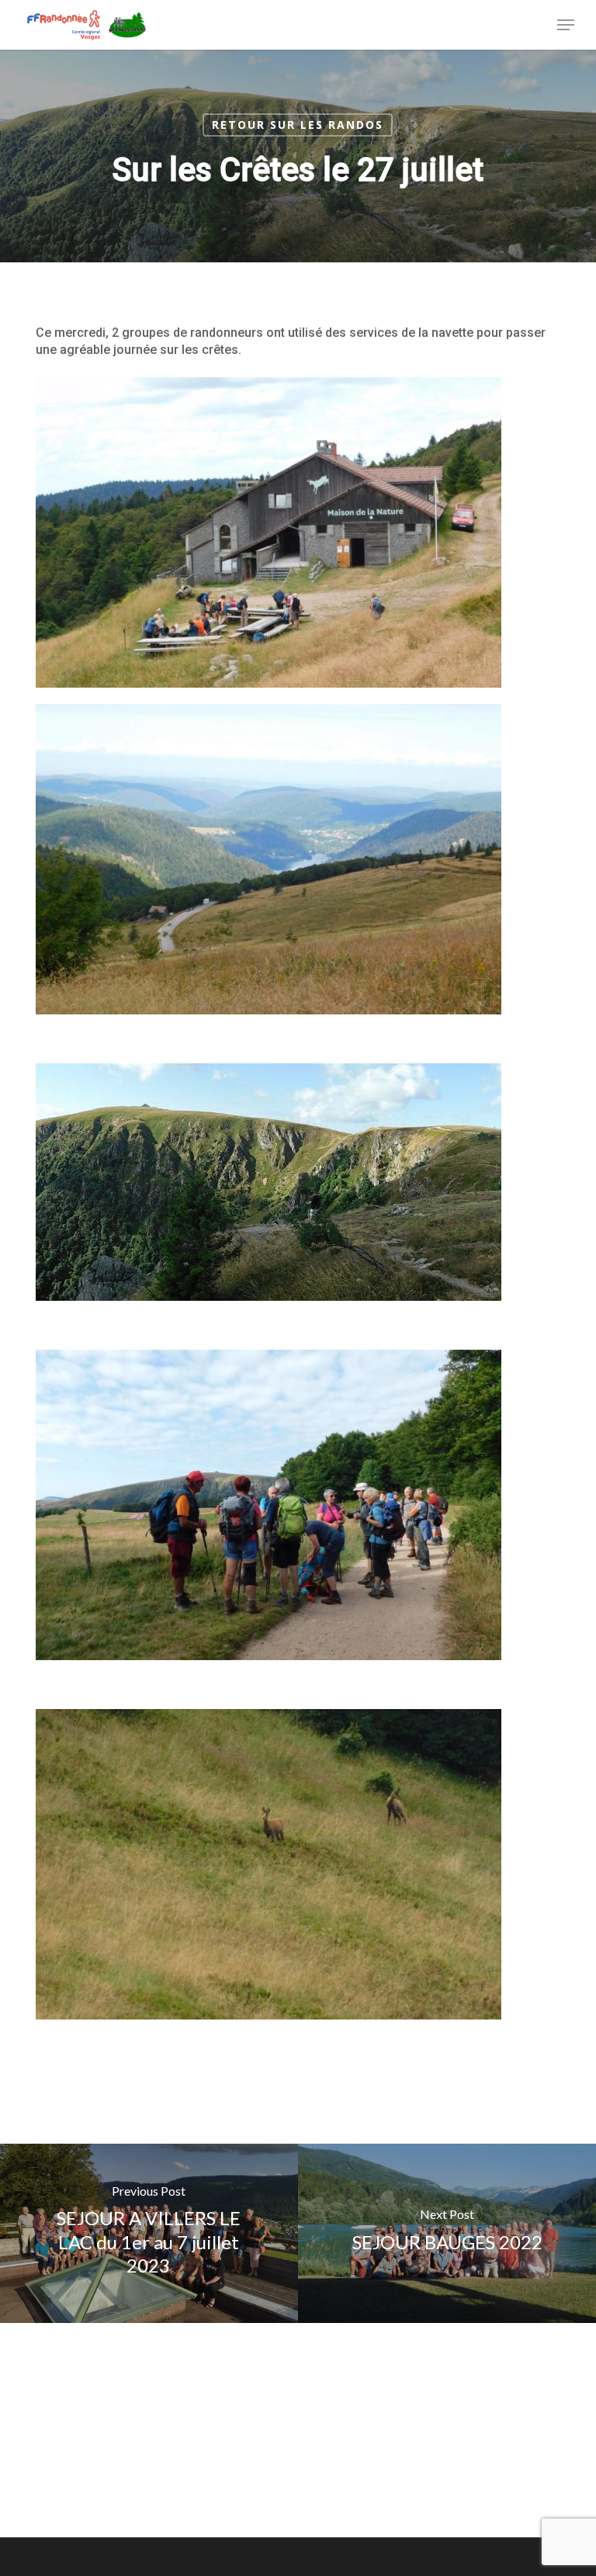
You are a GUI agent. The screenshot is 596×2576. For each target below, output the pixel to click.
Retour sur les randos (298, 125)
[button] (566, 25)
